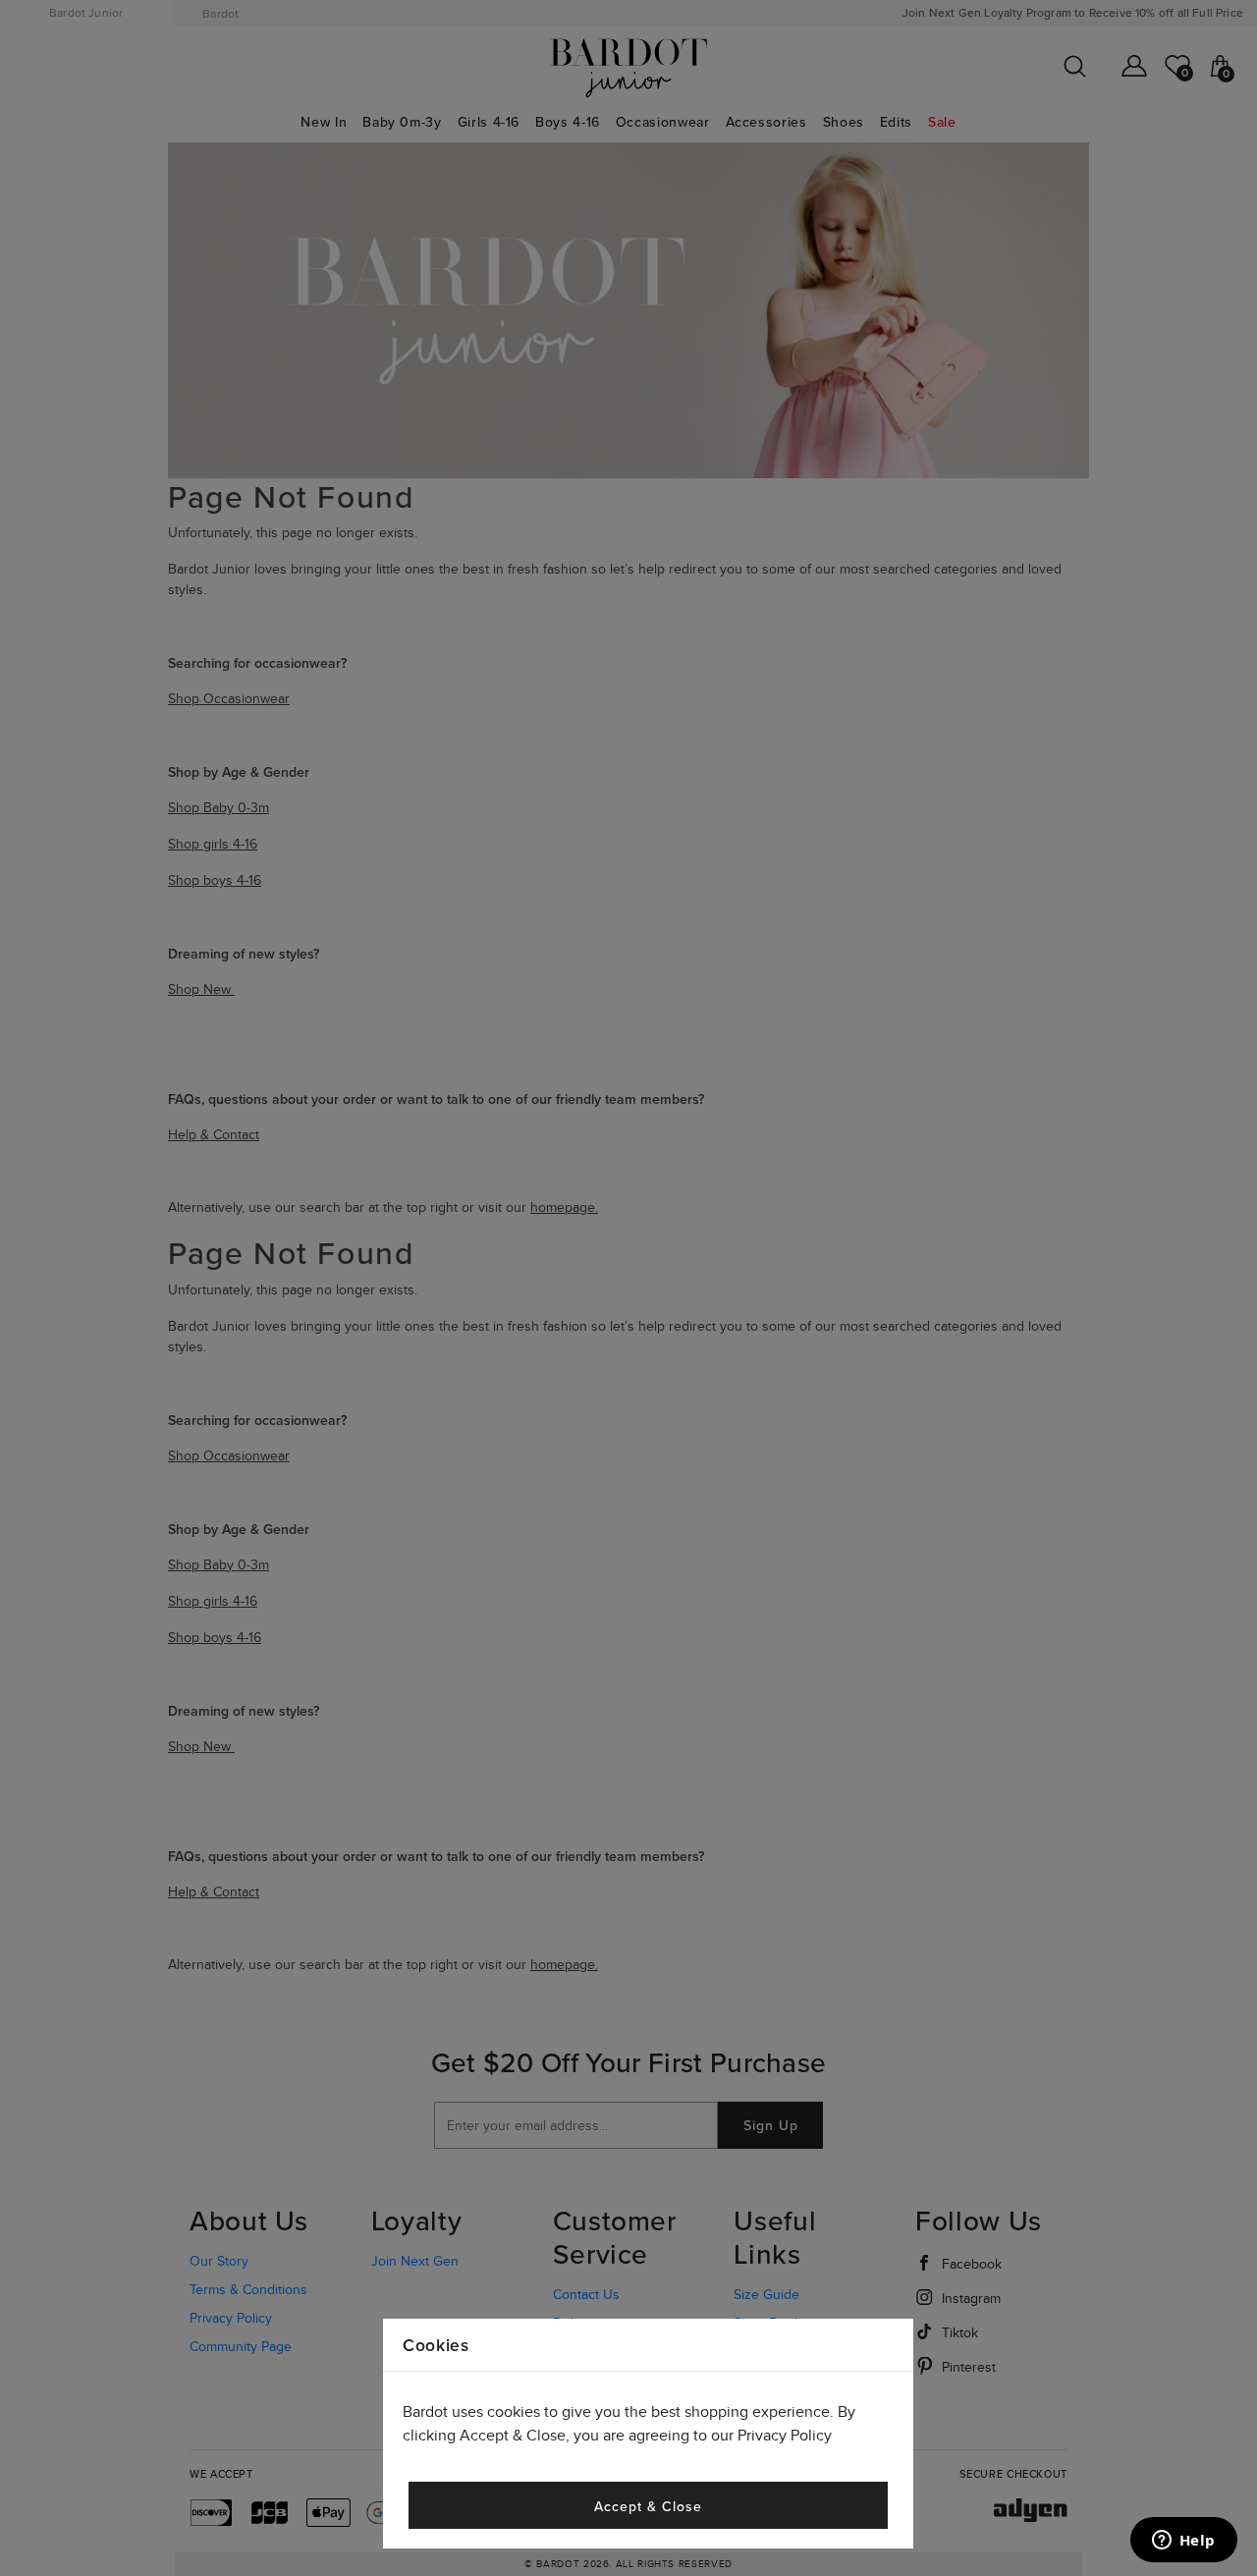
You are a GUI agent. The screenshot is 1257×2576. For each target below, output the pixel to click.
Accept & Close (648, 2507)
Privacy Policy (785, 2436)
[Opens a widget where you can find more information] (1183, 2542)
